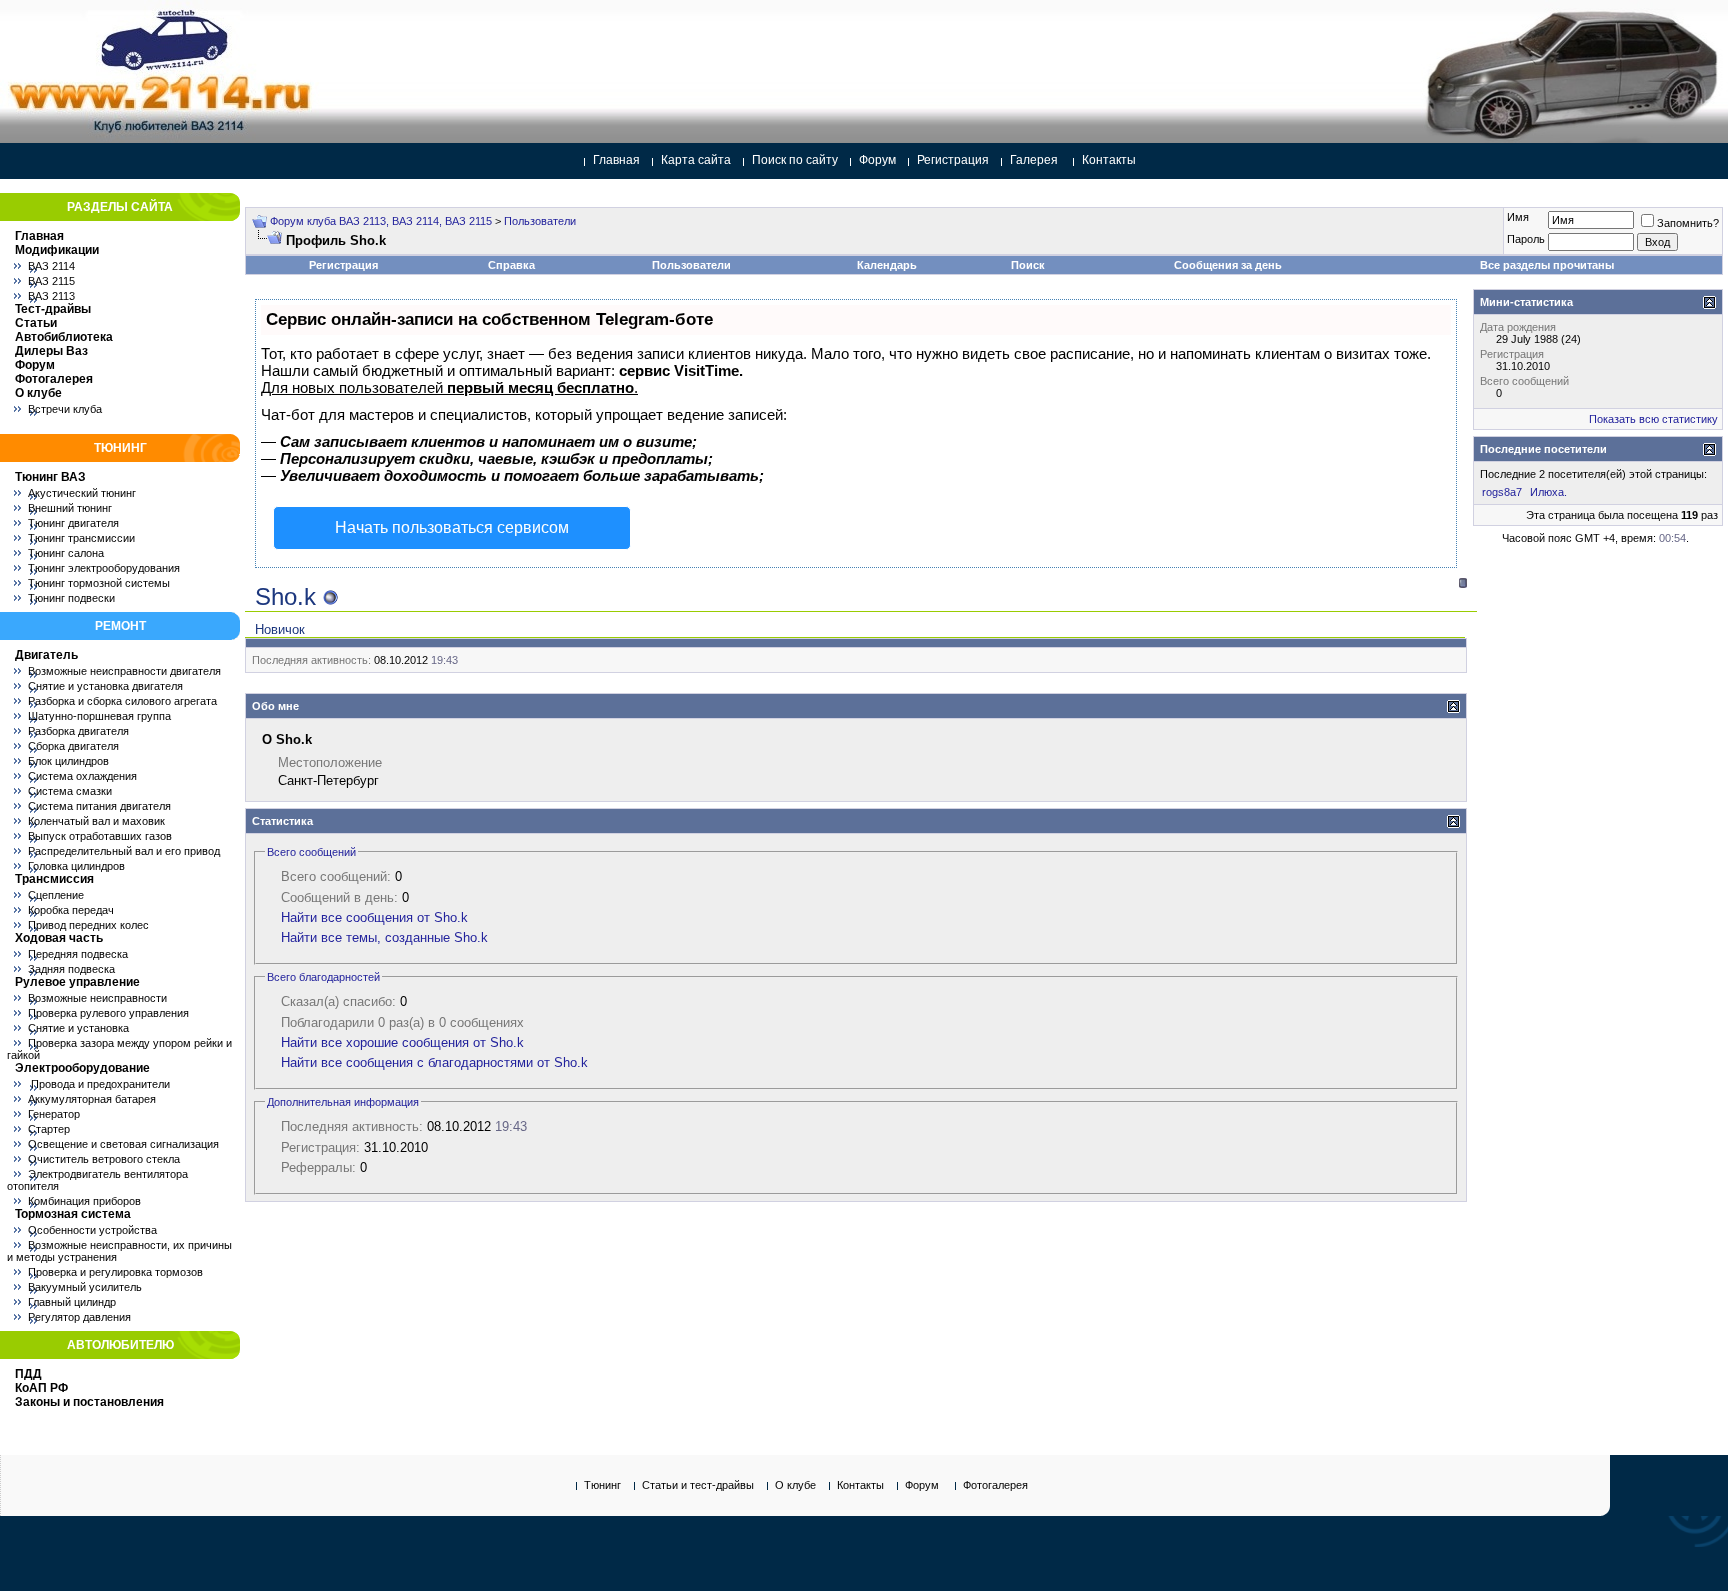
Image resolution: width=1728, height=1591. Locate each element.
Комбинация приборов (84, 1201)
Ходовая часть (59, 938)
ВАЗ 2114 (51, 266)
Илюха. (1548, 492)
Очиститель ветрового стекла (104, 1159)
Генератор (54, 1114)
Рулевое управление (77, 982)
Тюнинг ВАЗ (50, 477)
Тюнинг (602, 1485)
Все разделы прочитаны (1547, 265)
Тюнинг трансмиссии (81, 538)
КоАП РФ (41, 1388)
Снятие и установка (78, 1028)
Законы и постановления (89, 1402)
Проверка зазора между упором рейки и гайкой (119, 1049)
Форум (877, 160)
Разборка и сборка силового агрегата (122, 701)
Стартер (49, 1129)
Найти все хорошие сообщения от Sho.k (402, 1042)
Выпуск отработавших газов (100, 836)
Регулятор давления (79, 1317)
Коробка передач (71, 910)
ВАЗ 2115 (51, 281)
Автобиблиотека (64, 337)
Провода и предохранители (99, 1084)
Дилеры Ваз (51, 351)
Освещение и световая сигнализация (123, 1144)
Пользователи (540, 221)
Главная (616, 160)
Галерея (1034, 160)
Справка (511, 265)
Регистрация (953, 160)
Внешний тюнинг (70, 508)
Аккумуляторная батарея (92, 1099)
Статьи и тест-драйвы (698, 1485)
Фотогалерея (54, 379)
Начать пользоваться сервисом (452, 527)
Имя (1518, 217)
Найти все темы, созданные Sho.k (384, 937)
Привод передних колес (88, 925)
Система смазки (70, 791)
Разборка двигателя (78, 731)
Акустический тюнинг (82, 493)
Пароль (1526, 239)
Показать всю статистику (1653, 419)
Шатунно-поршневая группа (99, 716)
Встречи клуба (65, 409)
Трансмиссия (54, 879)
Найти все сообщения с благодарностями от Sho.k (434, 1062)
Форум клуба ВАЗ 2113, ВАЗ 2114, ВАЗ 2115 (381, 221)
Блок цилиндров (68, 761)
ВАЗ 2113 (51, 296)
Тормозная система (73, 1214)
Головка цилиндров (76, 866)
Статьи (36, 323)
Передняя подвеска (78, 954)
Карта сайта (696, 160)
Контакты (1109, 160)
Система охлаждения (82, 776)
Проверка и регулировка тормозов (115, 1272)
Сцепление (56, 895)
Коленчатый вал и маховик (96, 821)
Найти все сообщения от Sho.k (374, 917)
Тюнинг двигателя (73, 523)
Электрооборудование (82, 1068)
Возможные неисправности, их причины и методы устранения (119, 1251)
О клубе (38, 393)
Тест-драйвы (53, 309)
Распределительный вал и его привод (124, 851)
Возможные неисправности (97, 998)
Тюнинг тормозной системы (99, 583)
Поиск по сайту (795, 160)
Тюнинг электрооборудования (104, 568)
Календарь (887, 265)
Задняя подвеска (71, 969)
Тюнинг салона (66, 553)
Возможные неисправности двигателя (124, 671)
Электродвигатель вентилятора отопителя (97, 1180)
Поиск (1028, 265)
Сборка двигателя (73, 746)
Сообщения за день (1228, 265)
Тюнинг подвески (71, 598)
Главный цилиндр (72, 1302)
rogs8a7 (1502, 492)
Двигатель (46, 655)
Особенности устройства (92, 1230)
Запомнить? (1688, 223)
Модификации (57, 250)
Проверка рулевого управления (108, 1013)
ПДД (28, 1374)
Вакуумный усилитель (85, 1287)
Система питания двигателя (99, 806)
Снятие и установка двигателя (105, 686)
